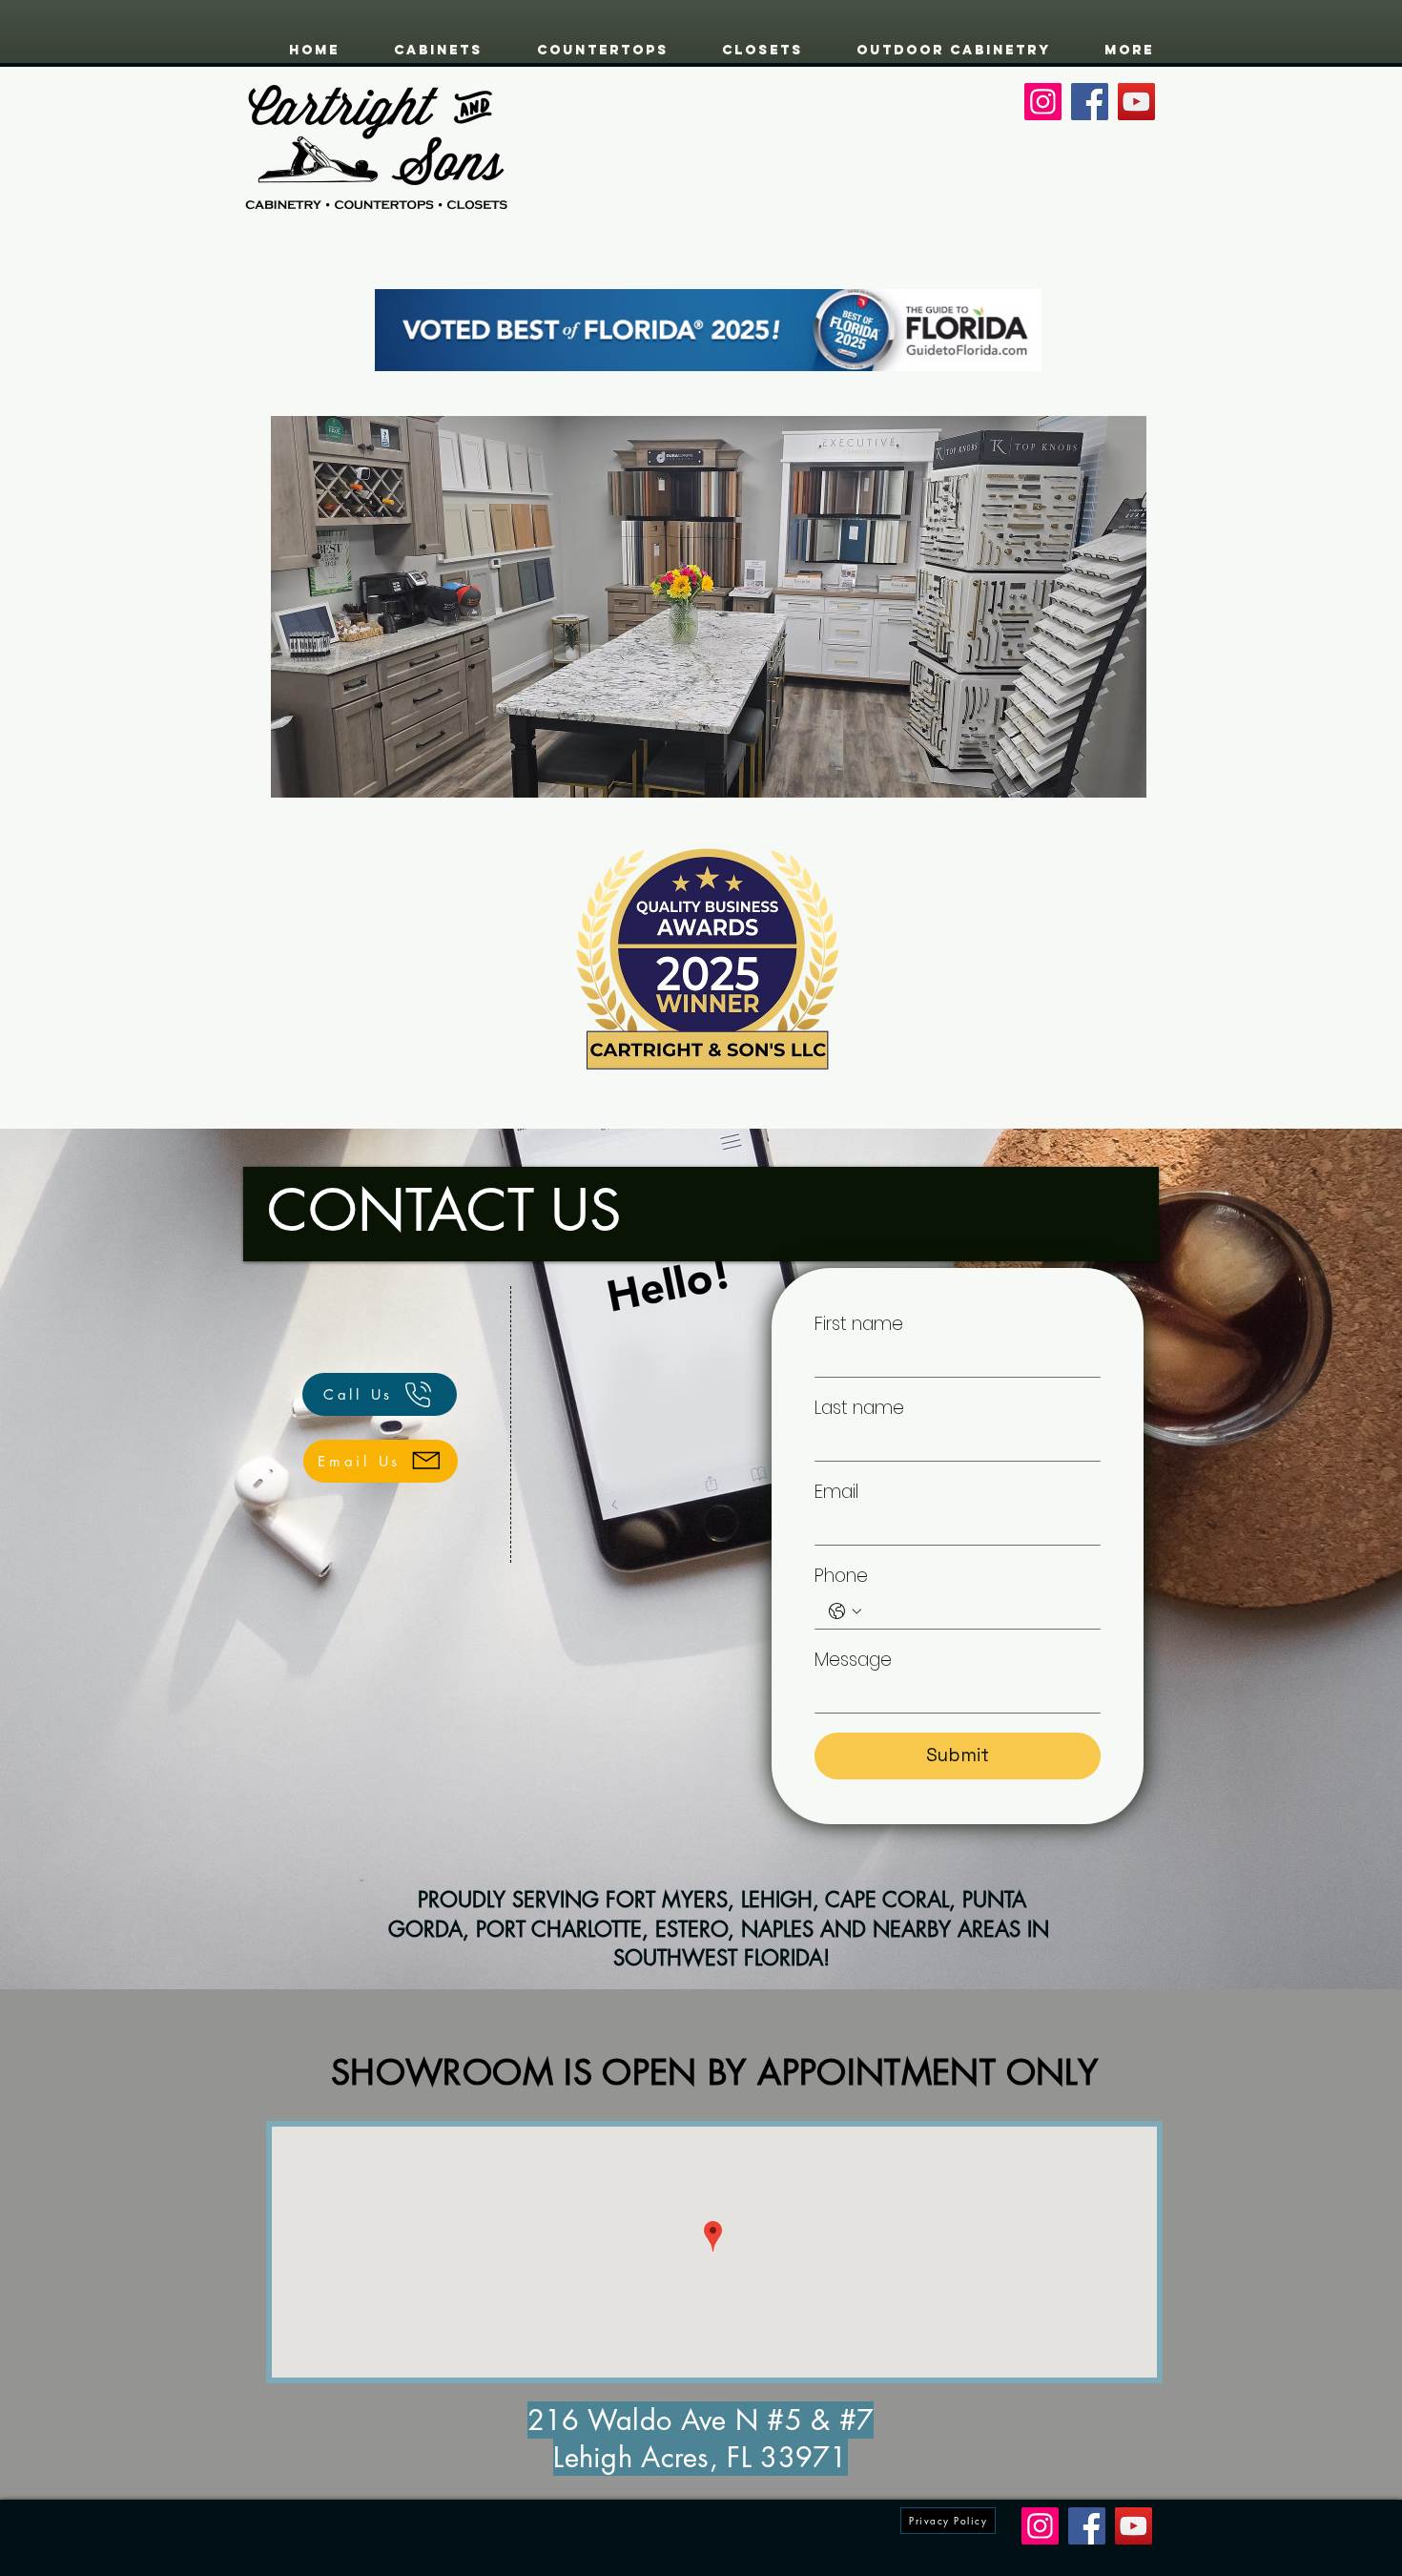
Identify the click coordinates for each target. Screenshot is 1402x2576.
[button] (709, 607)
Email (836, 1492)
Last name (859, 1408)
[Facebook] (1090, 102)
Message (853, 1660)
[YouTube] (1136, 102)
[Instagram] (1043, 102)
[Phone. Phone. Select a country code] (845, 1611)
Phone (841, 1576)
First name (859, 1324)
